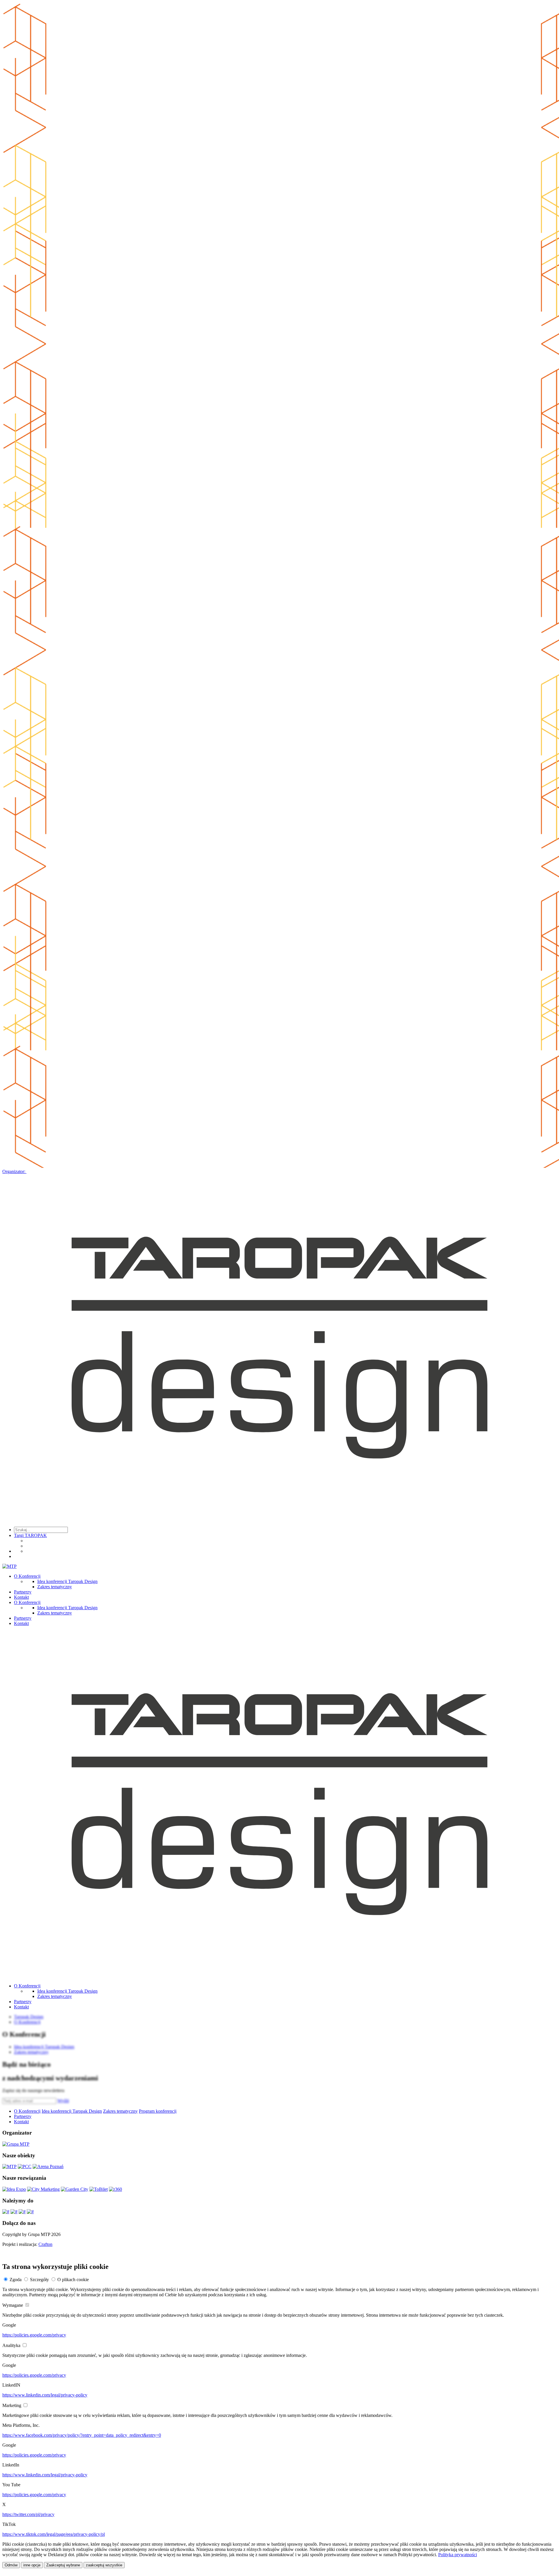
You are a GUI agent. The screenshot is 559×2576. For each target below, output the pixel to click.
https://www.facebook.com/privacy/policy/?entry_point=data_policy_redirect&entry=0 (82, 2435)
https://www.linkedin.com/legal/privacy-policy (45, 2395)
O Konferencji (27, 1576)
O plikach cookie (73, 2280)
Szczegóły (39, 2280)
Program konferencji (158, 2111)
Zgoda (16, 2280)
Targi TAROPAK (30, 1535)
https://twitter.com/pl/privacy (28, 2514)
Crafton (45, 2244)
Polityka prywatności (458, 2555)
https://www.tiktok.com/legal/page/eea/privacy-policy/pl (54, 2534)
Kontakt (21, 1597)
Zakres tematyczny (55, 1587)
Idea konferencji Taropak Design (67, 1581)
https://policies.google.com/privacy (34, 2335)
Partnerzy (23, 1592)
